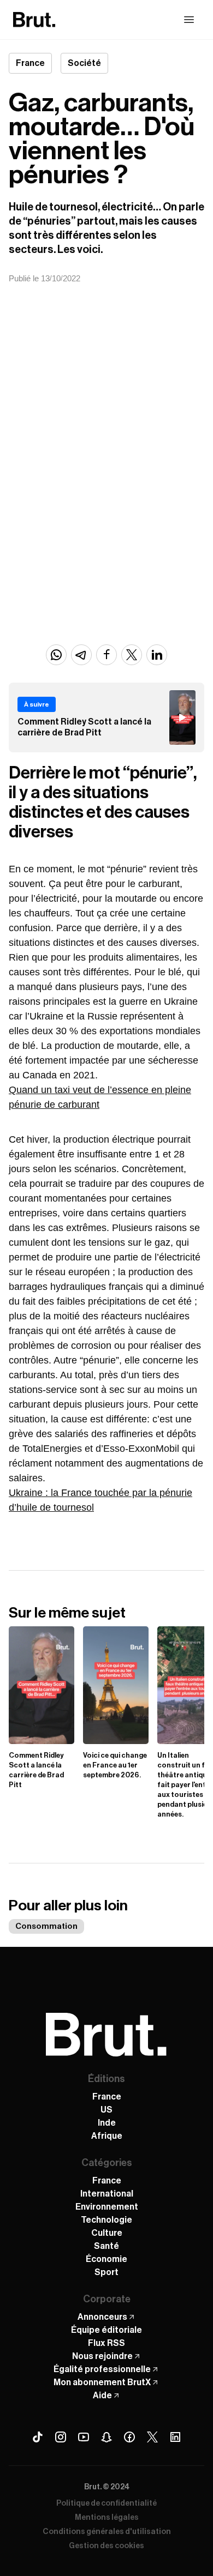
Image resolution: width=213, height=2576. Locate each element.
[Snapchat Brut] (106, 2437)
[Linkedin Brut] (175, 2437)
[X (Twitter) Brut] (152, 2437)
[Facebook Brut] (129, 2437)
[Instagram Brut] (61, 2437)
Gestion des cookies (106, 2546)
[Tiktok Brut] (38, 2437)
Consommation (46, 1926)
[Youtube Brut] (84, 2437)
